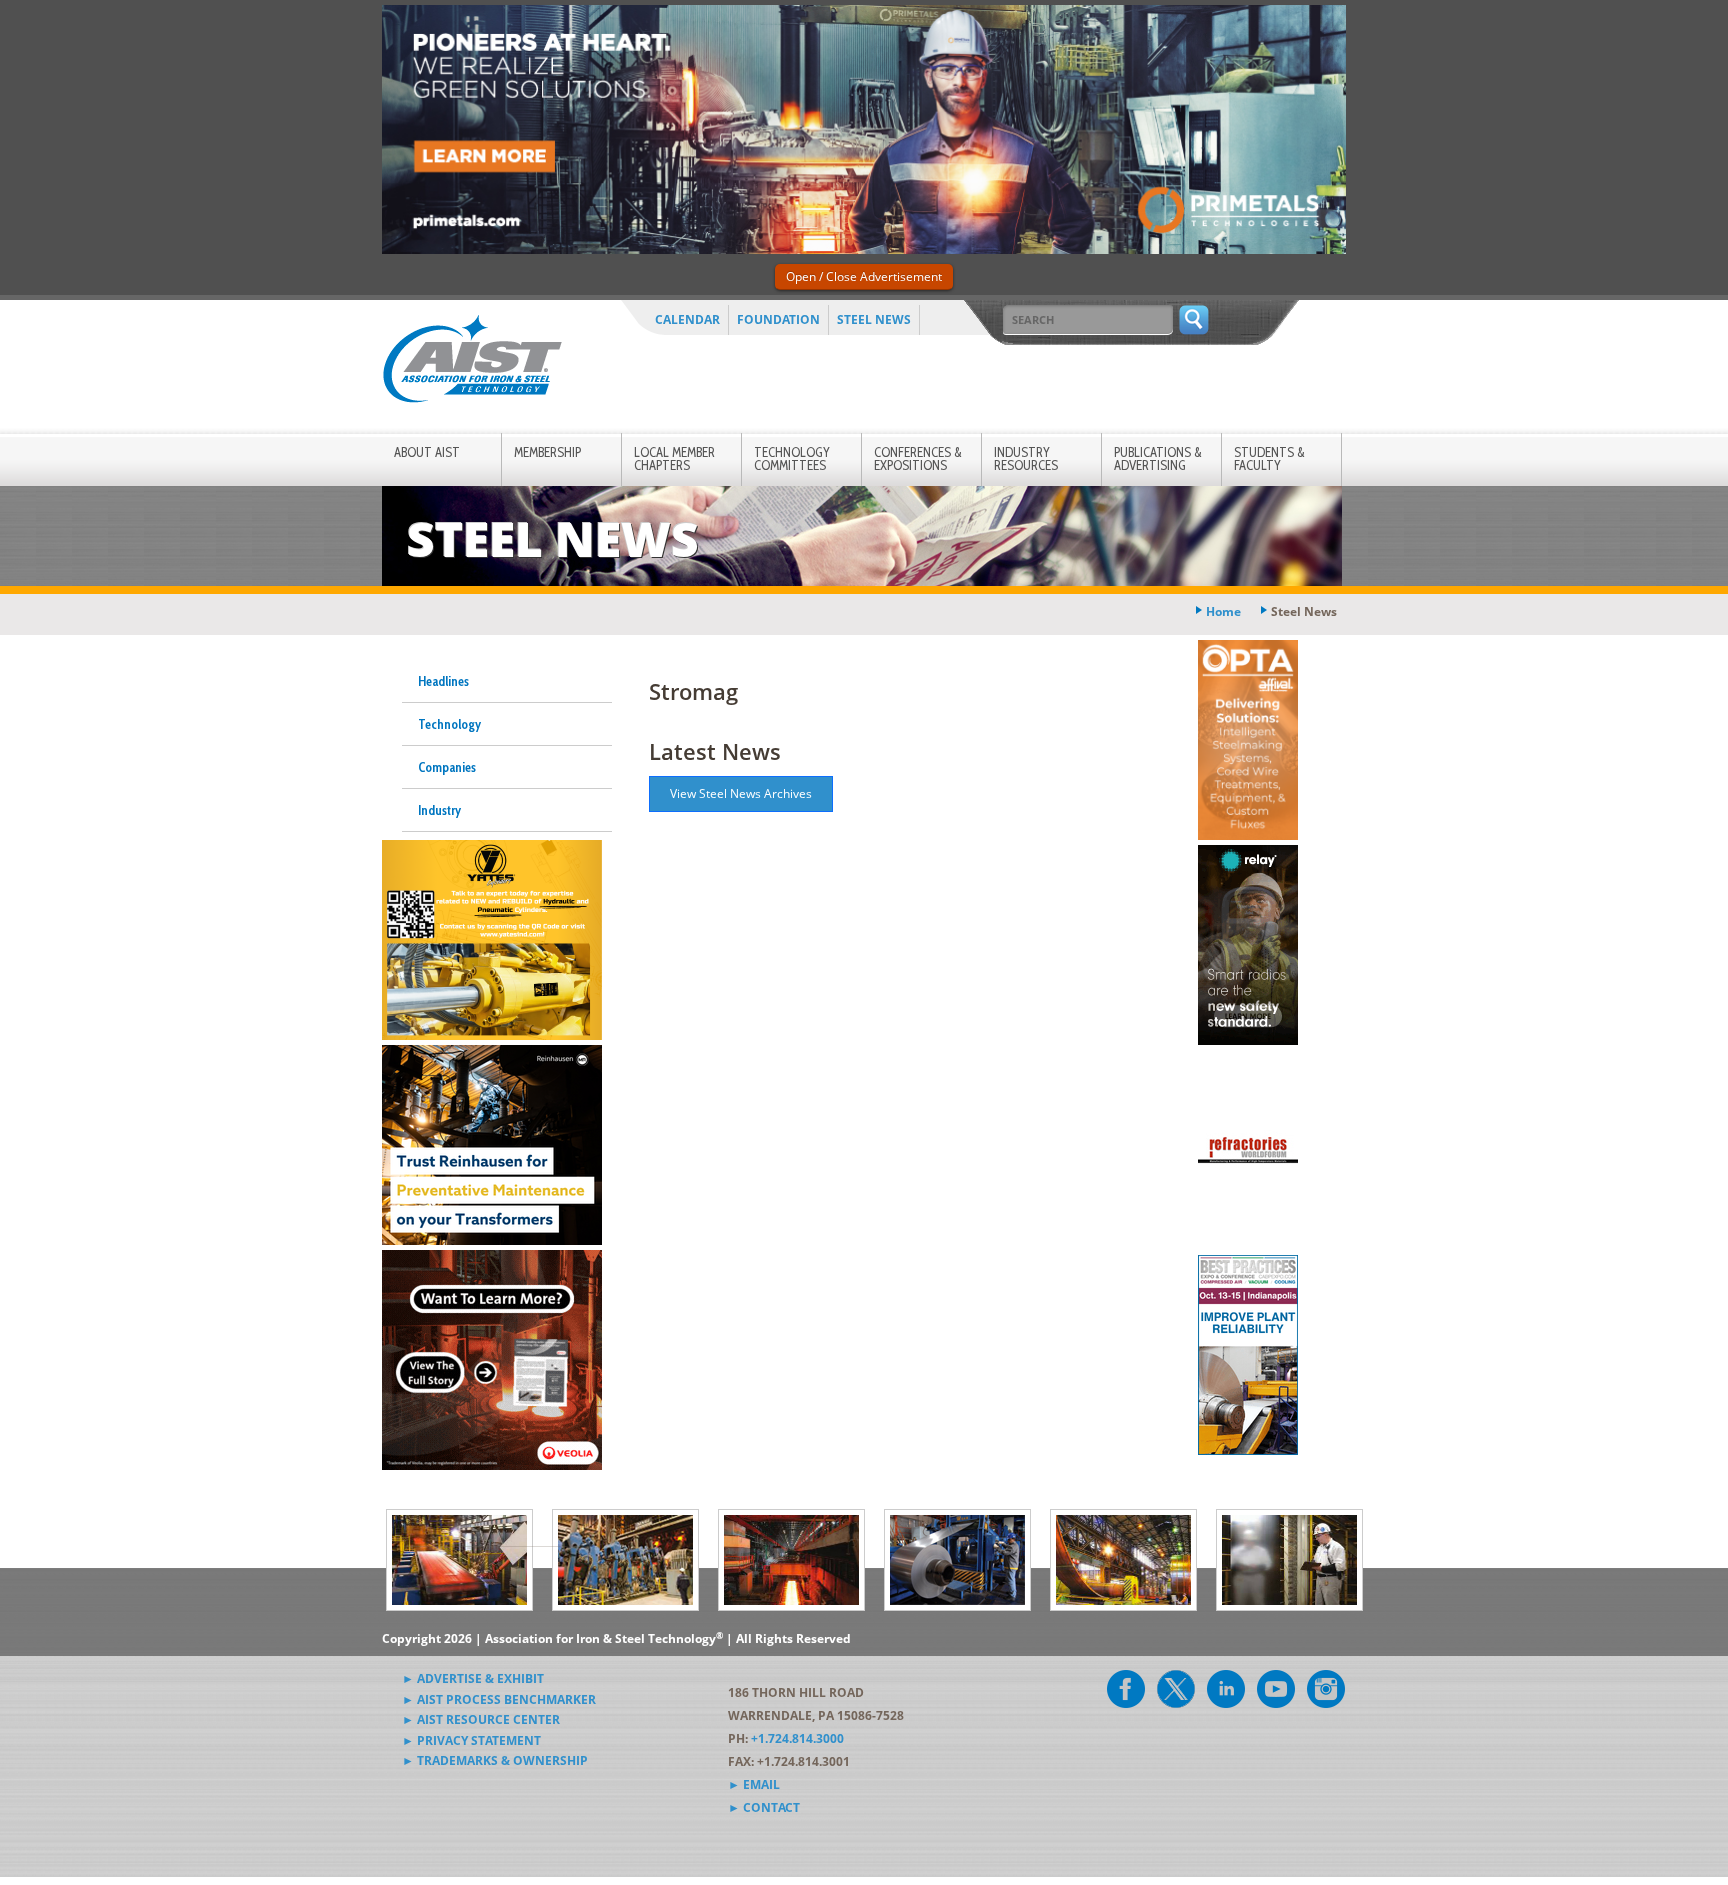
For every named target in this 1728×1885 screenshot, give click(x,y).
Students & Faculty (1269, 458)
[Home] (472, 362)
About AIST (427, 452)
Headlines (443, 681)
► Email (754, 1784)
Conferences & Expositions (918, 458)
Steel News (874, 319)
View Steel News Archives (741, 793)
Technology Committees (792, 458)
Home (1223, 611)
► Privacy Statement (471, 1740)
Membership (547, 452)
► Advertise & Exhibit (473, 1678)
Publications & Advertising (1158, 458)
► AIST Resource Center (481, 1719)
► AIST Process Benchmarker (499, 1699)
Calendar (687, 319)
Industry (439, 810)
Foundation (778, 319)
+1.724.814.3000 (797, 1738)
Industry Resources (1026, 458)
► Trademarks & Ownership (495, 1760)
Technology (449, 724)
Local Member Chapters (674, 458)
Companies (447, 767)
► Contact (764, 1807)
